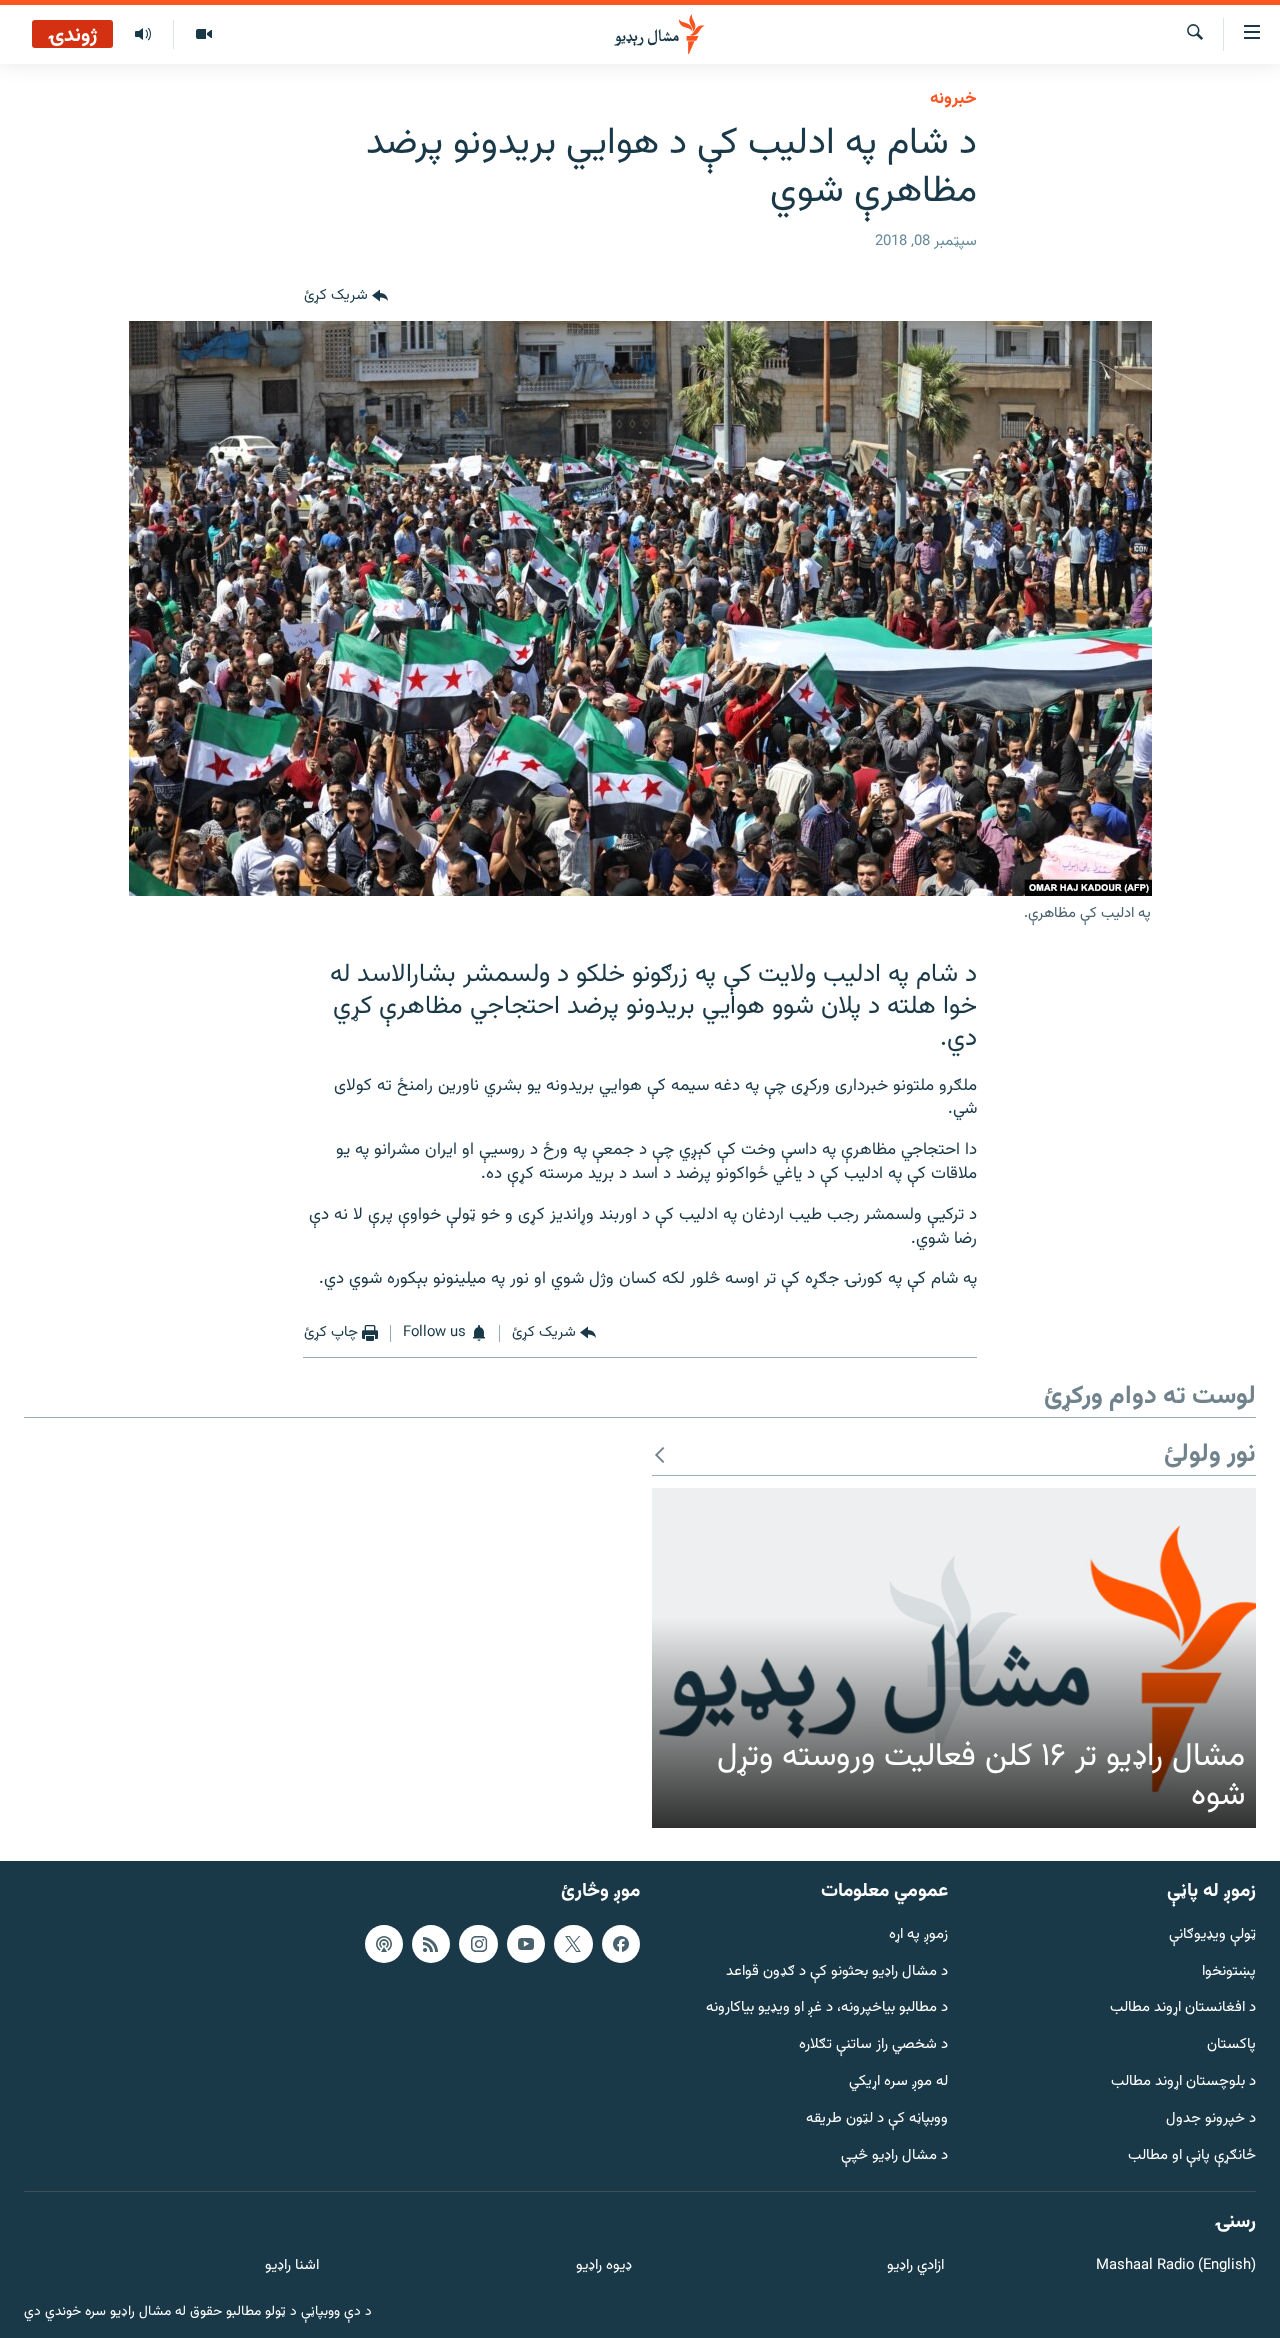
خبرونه (953, 99)
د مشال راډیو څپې (894, 2155)
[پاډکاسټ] (384, 1944)
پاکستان (1231, 2045)
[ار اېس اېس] (431, 1944)
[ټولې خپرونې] (143, 35)
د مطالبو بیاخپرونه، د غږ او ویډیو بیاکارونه (827, 2008)
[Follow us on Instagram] (478, 1944)
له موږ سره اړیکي (898, 2082)
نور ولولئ (1210, 1455)
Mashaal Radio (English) (1176, 2266)
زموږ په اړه (918, 1935)
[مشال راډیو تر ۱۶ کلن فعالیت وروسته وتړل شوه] (954, 1658)
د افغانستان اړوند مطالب (1183, 2008)
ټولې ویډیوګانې (1212, 1935)
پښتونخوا (1229, 1971)
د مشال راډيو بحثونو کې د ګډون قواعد (837, 1971)
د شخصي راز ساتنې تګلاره (873, 2045)
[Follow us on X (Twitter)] (573, 1944)
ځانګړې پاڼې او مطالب (1192, 2155)
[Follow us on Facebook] (621, 1944)
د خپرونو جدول (1211, 2119)
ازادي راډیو (915, 2266)
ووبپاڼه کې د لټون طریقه (877, 2119)
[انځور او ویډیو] (203, 35)
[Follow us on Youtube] (526, 1944)
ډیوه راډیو (603, 2266)
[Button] (346, 297)
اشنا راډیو (292, 2266)
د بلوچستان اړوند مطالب (1183, 2082)
